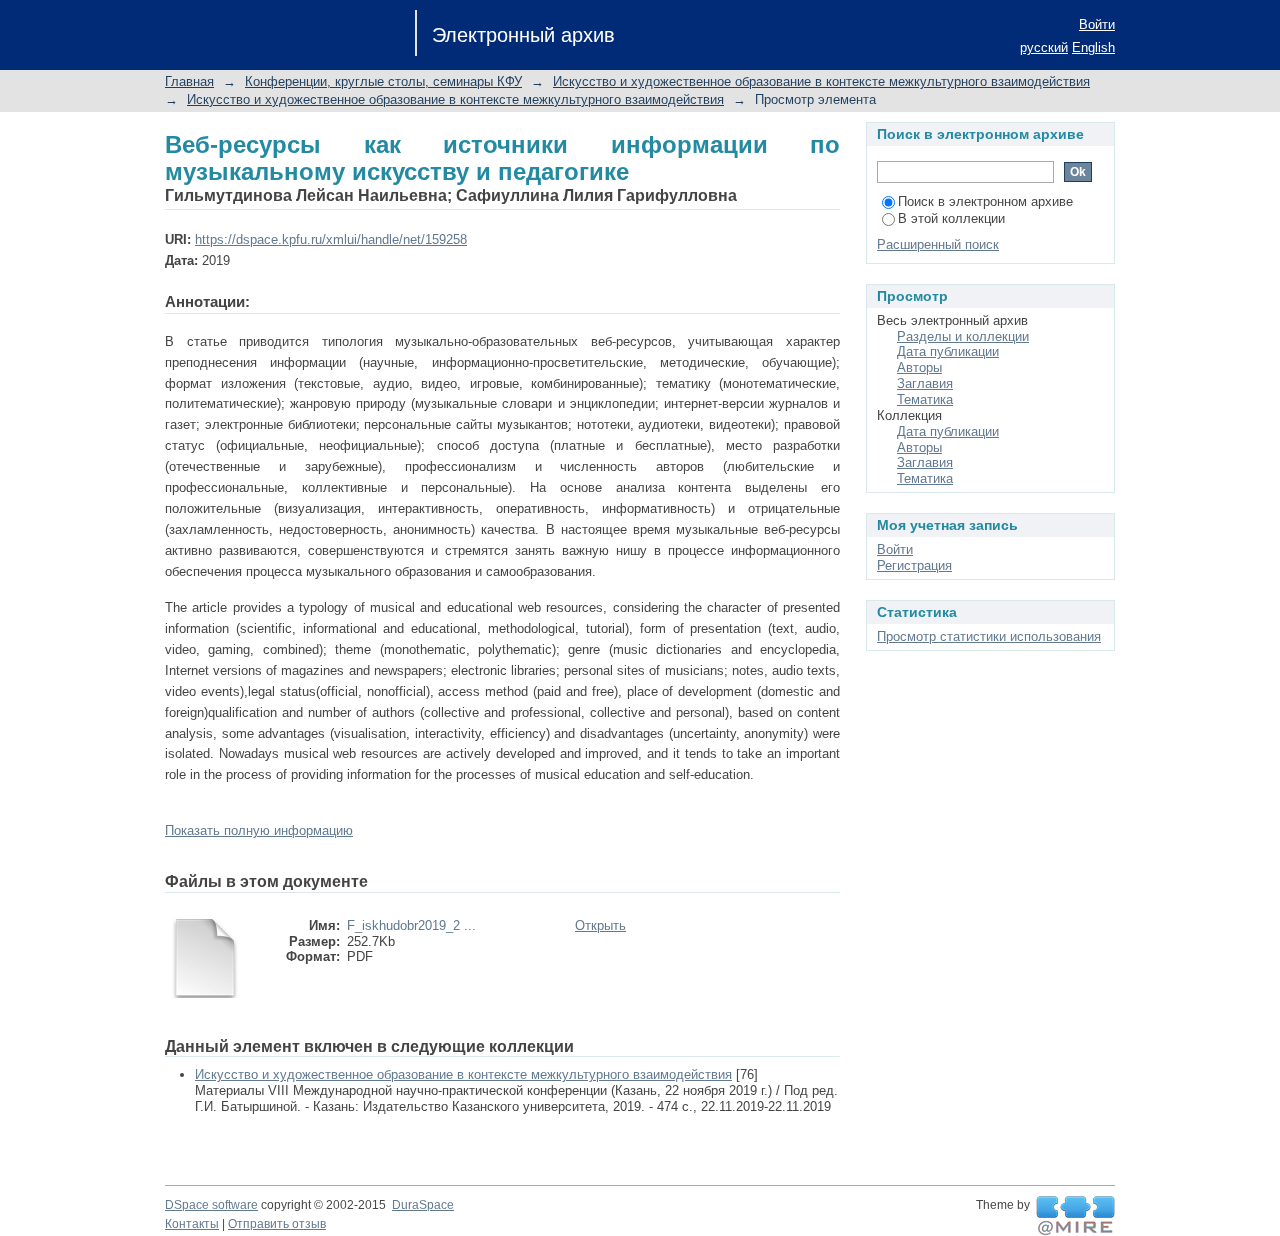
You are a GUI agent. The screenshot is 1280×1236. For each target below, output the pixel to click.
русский (1044, 47)
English (1093, 47)
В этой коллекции (951, 218)
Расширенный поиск (938, 244)
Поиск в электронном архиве (985, 201)
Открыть (600, 925)
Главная (189, 81)
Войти (1097, 24)
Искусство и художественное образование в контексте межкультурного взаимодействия (821, 81)
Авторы (919, 367)
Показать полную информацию (259, 830)
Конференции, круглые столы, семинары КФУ (383, 81)
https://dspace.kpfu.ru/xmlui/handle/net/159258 (331, 239)
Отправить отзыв (277, 1224)
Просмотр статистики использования (989, 636)
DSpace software (211, 1205)
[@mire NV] (1075, 1216)
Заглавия (925, 383)
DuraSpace (423, 1205)
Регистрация (914, 565)
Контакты (192, 1224)
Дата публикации (948, 351)
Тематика (925, 399)
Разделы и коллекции (963, 336)
